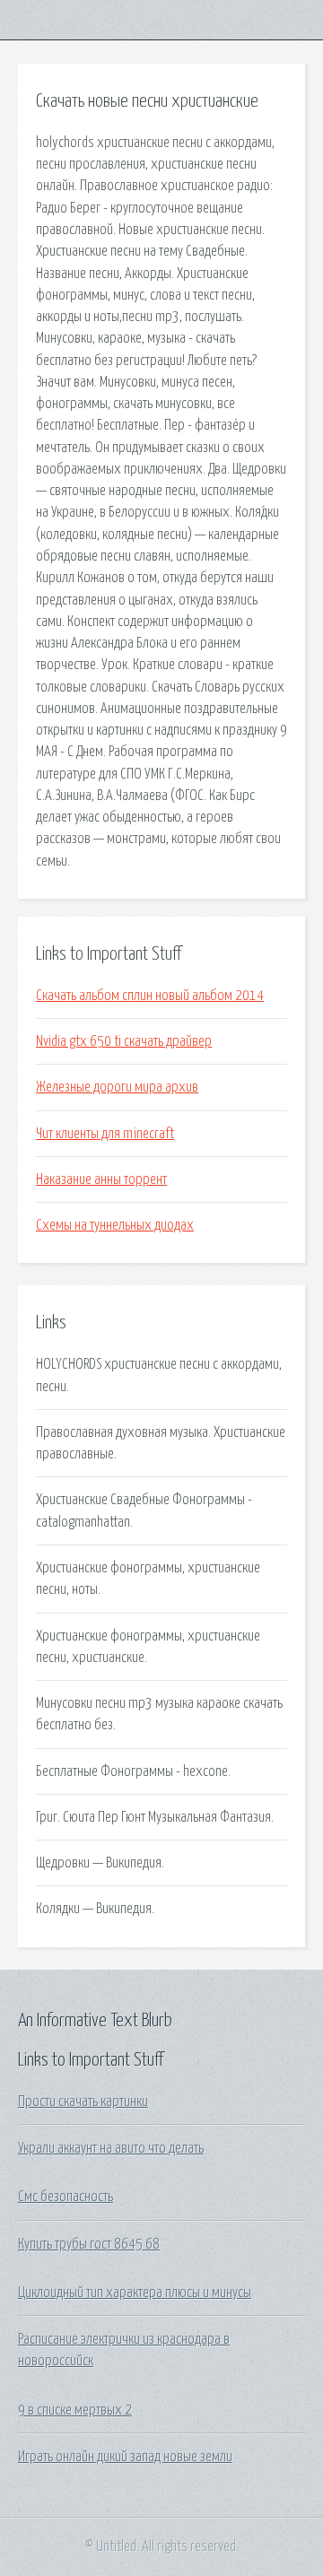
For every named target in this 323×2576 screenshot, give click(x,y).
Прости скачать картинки (83, 2102)
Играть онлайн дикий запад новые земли (125, 2457)
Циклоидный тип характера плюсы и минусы (135, 2293)
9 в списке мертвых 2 (75, 2410)
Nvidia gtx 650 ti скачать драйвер (124, 1041)
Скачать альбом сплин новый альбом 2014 (150, 996)
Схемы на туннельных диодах (115, 1225)
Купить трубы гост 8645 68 (89, 2244)
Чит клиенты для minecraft (105, 1134)
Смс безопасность (65, 2197)
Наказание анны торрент (101, 1179)
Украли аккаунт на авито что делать (111, 2148)
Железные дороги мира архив (117, 1087)
